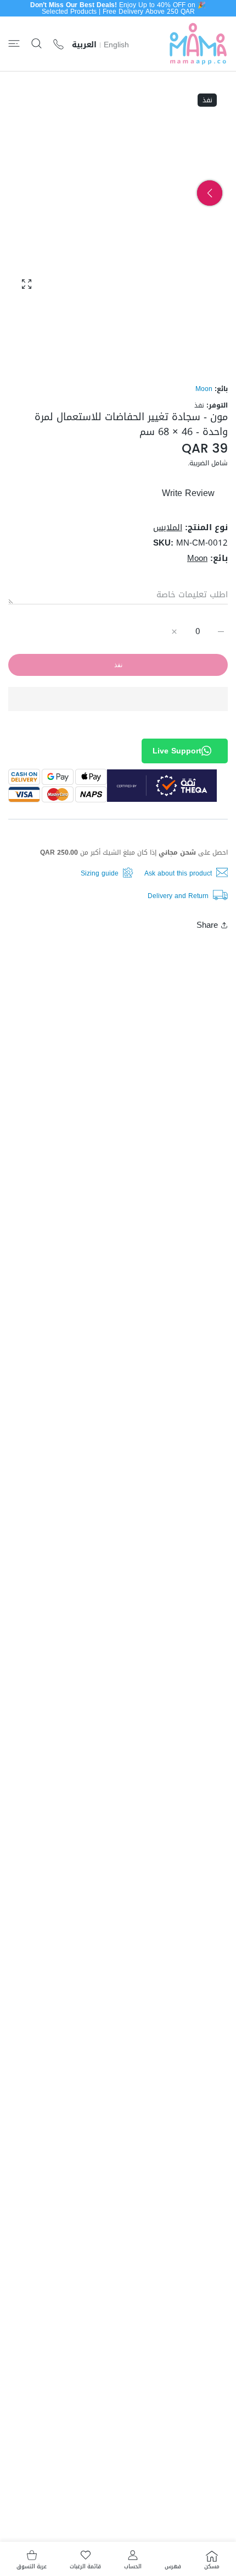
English (116, 45)
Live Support (177, 751)
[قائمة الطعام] (14, 44)
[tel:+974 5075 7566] (58, 44)
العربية (84, 45)
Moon (204, 389)
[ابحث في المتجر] (36, 44)
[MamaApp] (198, 44)
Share (207, 925)
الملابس (168, 527)
